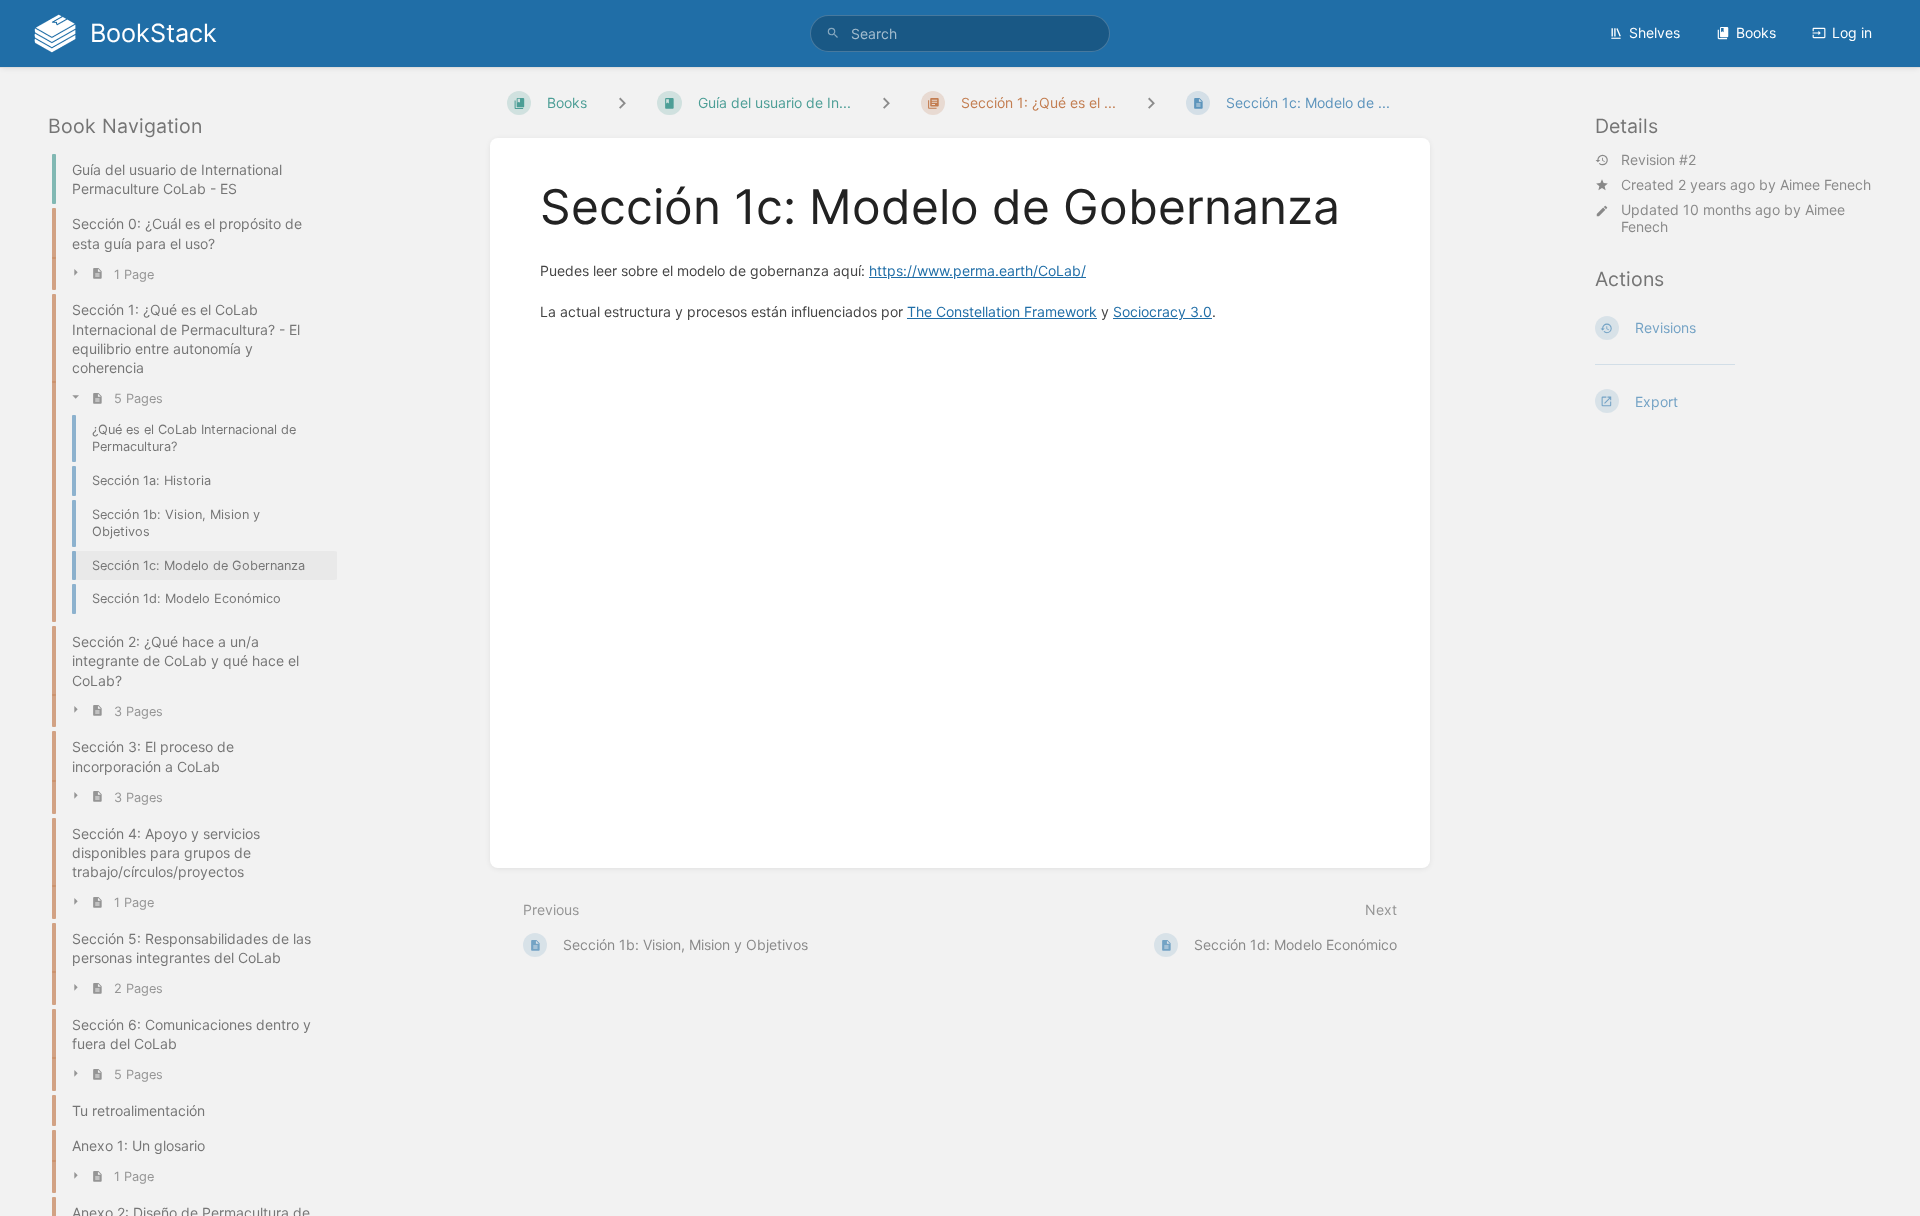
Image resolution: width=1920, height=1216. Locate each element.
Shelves (1654, 32)
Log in (1852, 32)
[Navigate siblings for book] (622, 102)
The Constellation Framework (1002, 311)
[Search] (833, 33)
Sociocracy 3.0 (1162, 311)
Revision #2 (1658, 160)
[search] (960, 33)
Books (1756, 32)
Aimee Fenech (1825, 184)
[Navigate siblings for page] (1151, 102)
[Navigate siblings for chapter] (886, 102)
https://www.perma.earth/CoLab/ (977, 270)
